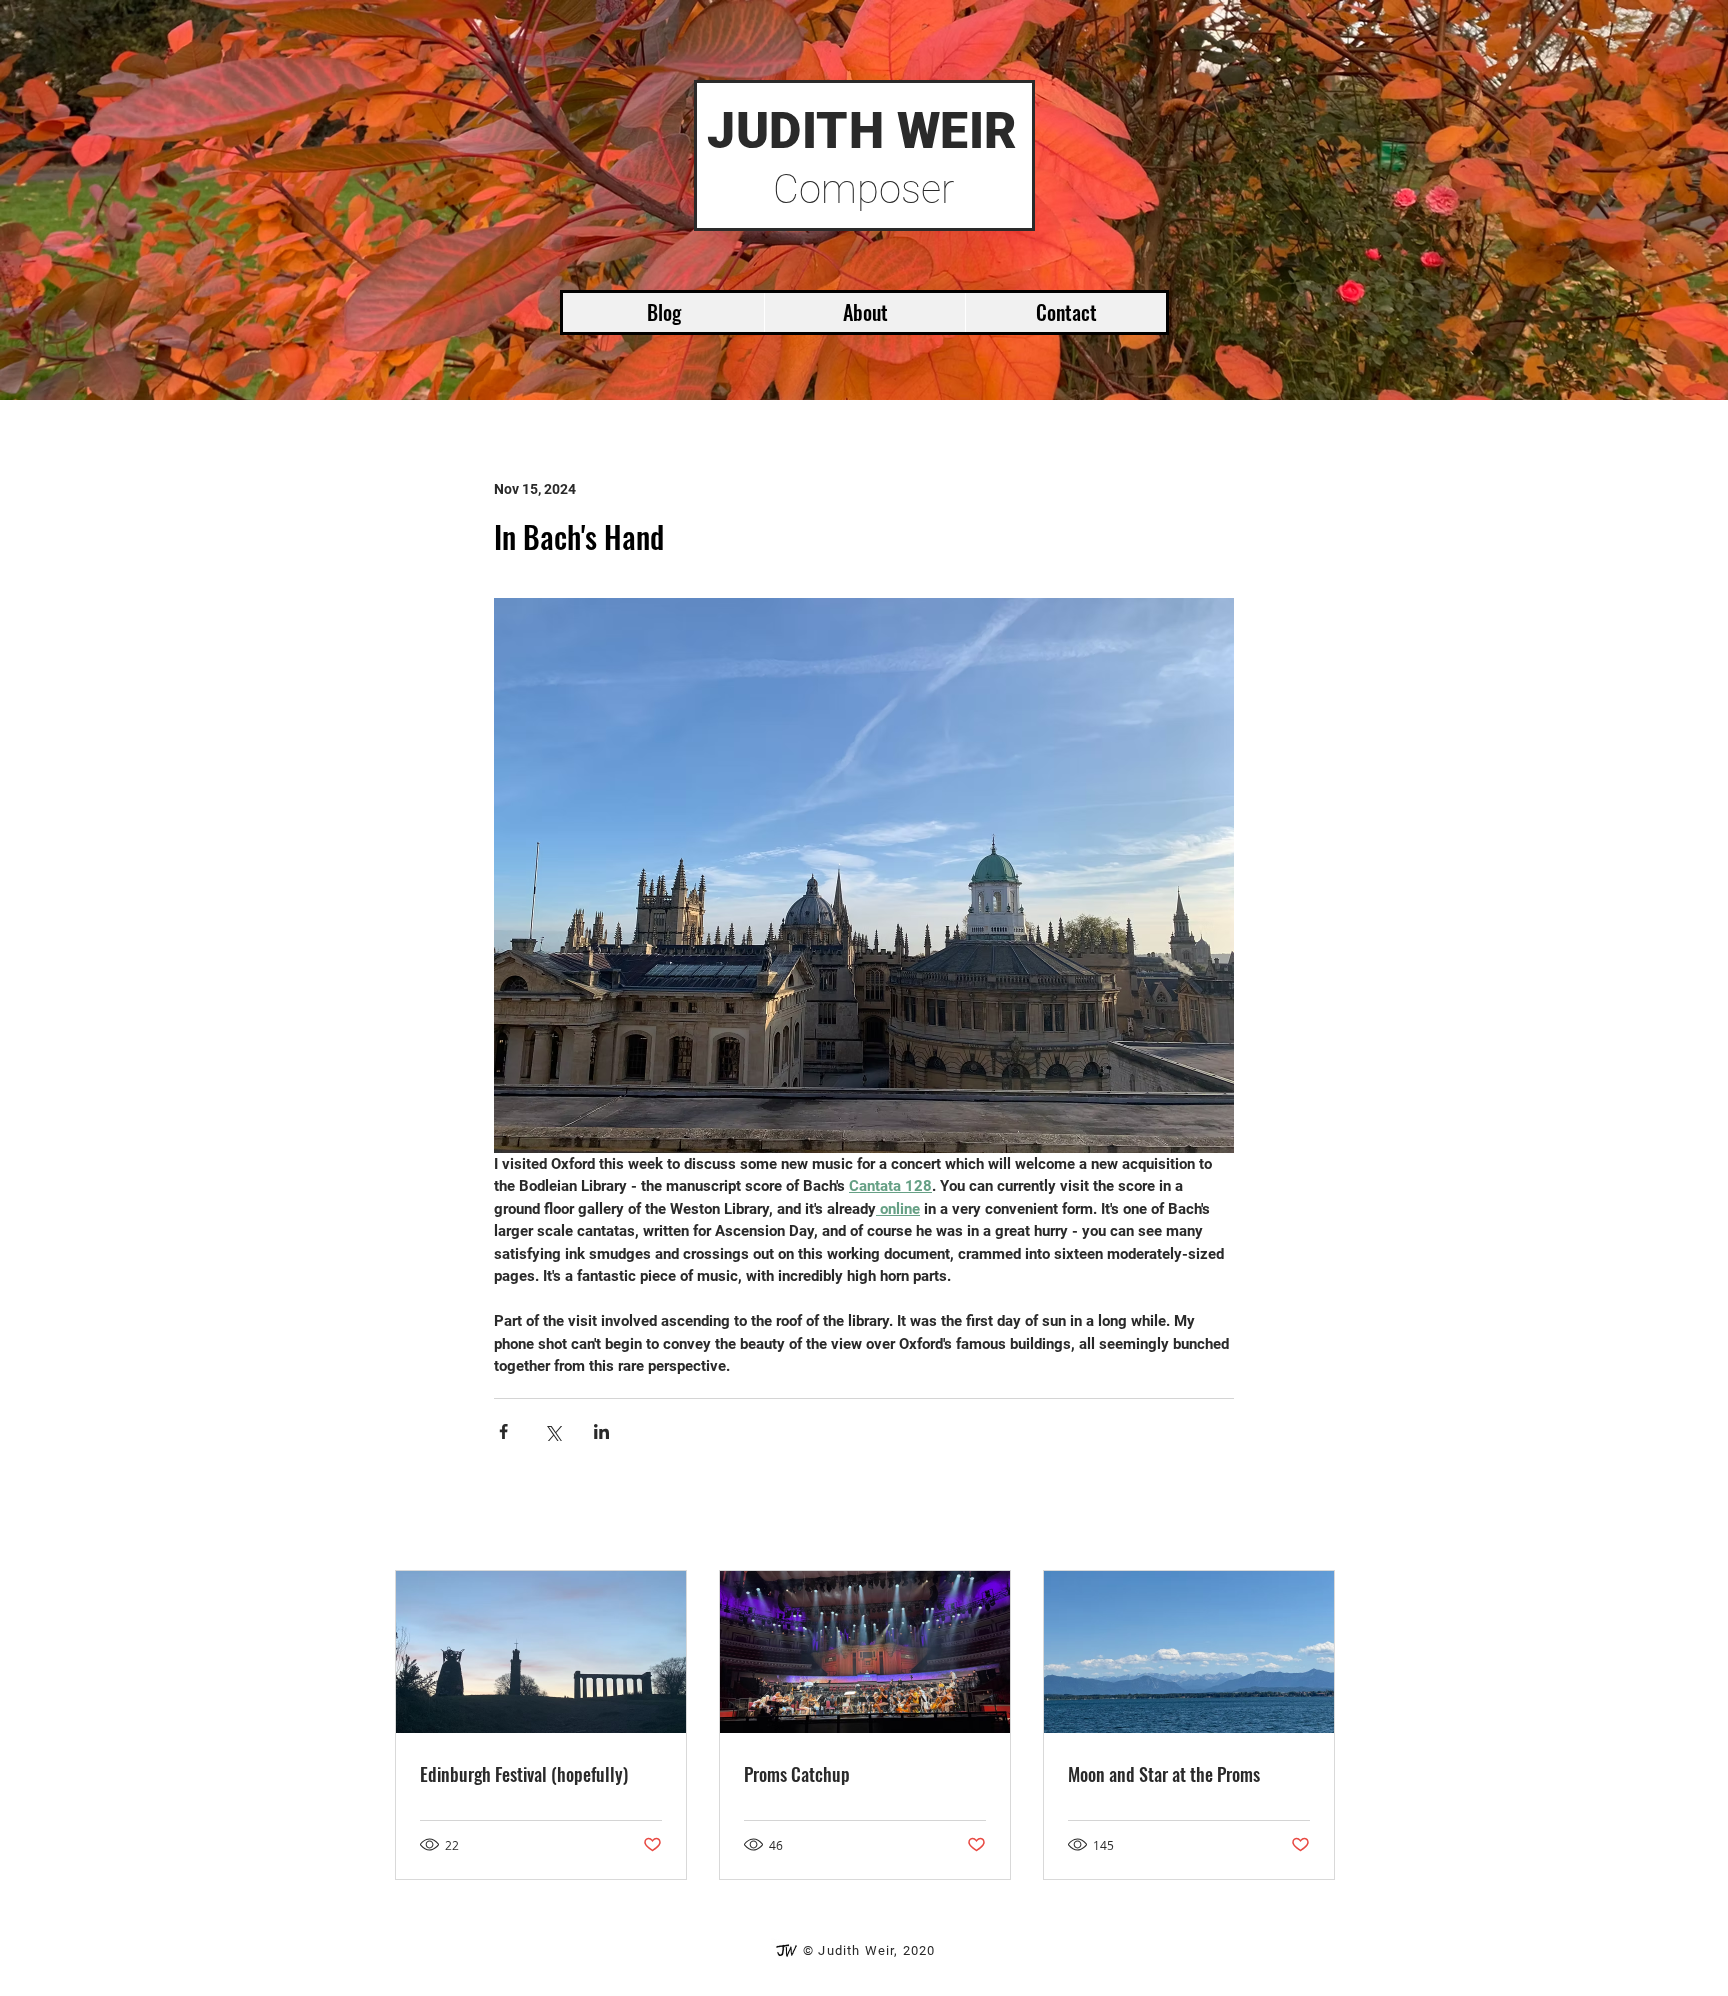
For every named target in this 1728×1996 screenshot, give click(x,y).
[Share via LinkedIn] (601, 1431)
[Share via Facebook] (503, 1431)
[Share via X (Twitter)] (552, 1431)
